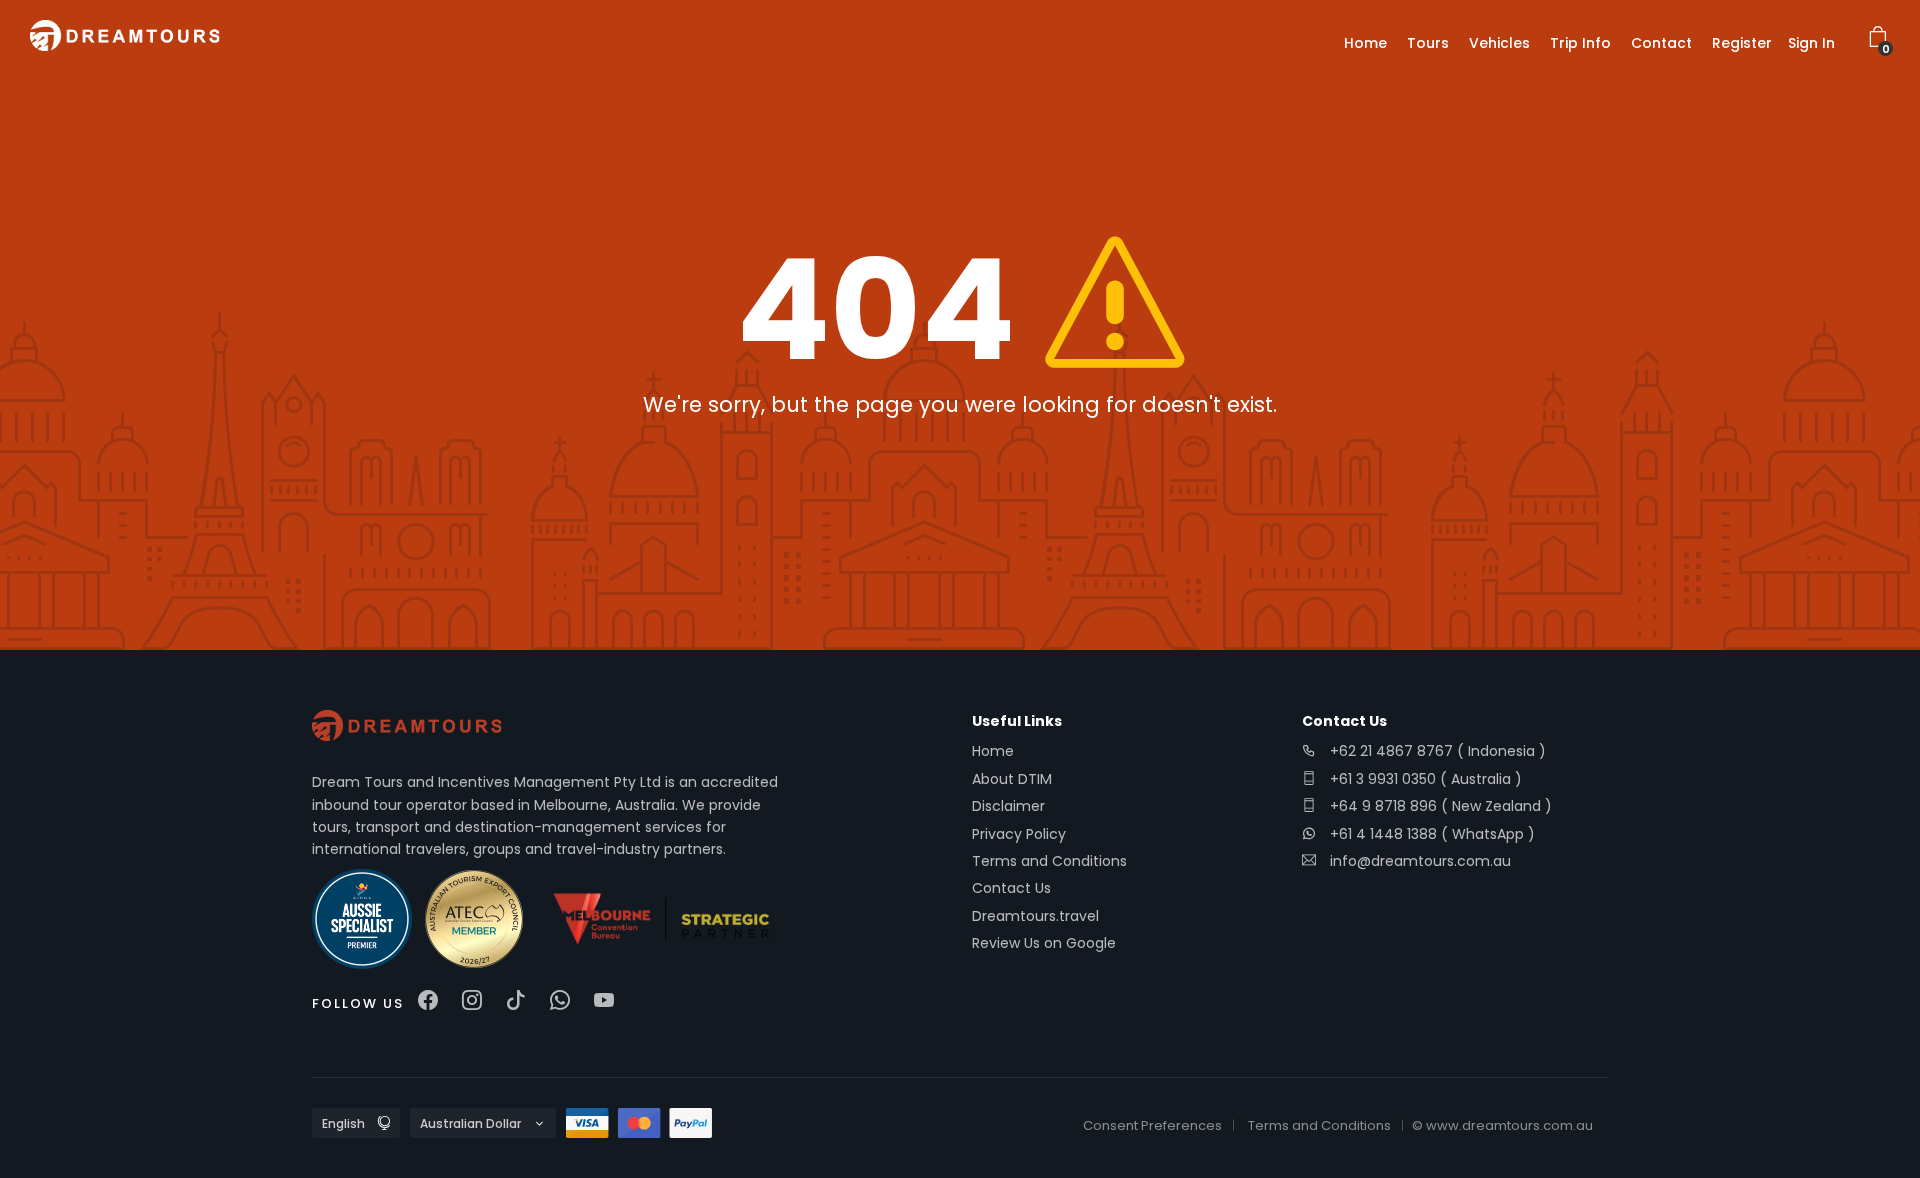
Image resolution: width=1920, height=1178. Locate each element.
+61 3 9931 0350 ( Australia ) (1424, 779)
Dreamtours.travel (1035, 916)
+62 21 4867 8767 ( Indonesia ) (1436, 751)
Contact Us (1011, 888)
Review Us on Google (1044, 943)
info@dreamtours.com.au (1420, 861)
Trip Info (1580, 43)
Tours (1428, 43)
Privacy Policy (1019, 834)
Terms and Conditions (1049, 861)
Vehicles (1499, 43)
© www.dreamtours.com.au (1502, 1125)
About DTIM (1012, 779)
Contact (1661, 43)
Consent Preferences (1152, 1125)
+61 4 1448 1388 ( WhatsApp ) (1430, 834)
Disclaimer (1008, 806)
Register (1742, 43)
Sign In (1811, 43)
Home (1365, 43)
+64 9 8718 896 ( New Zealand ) (1439, 806)
